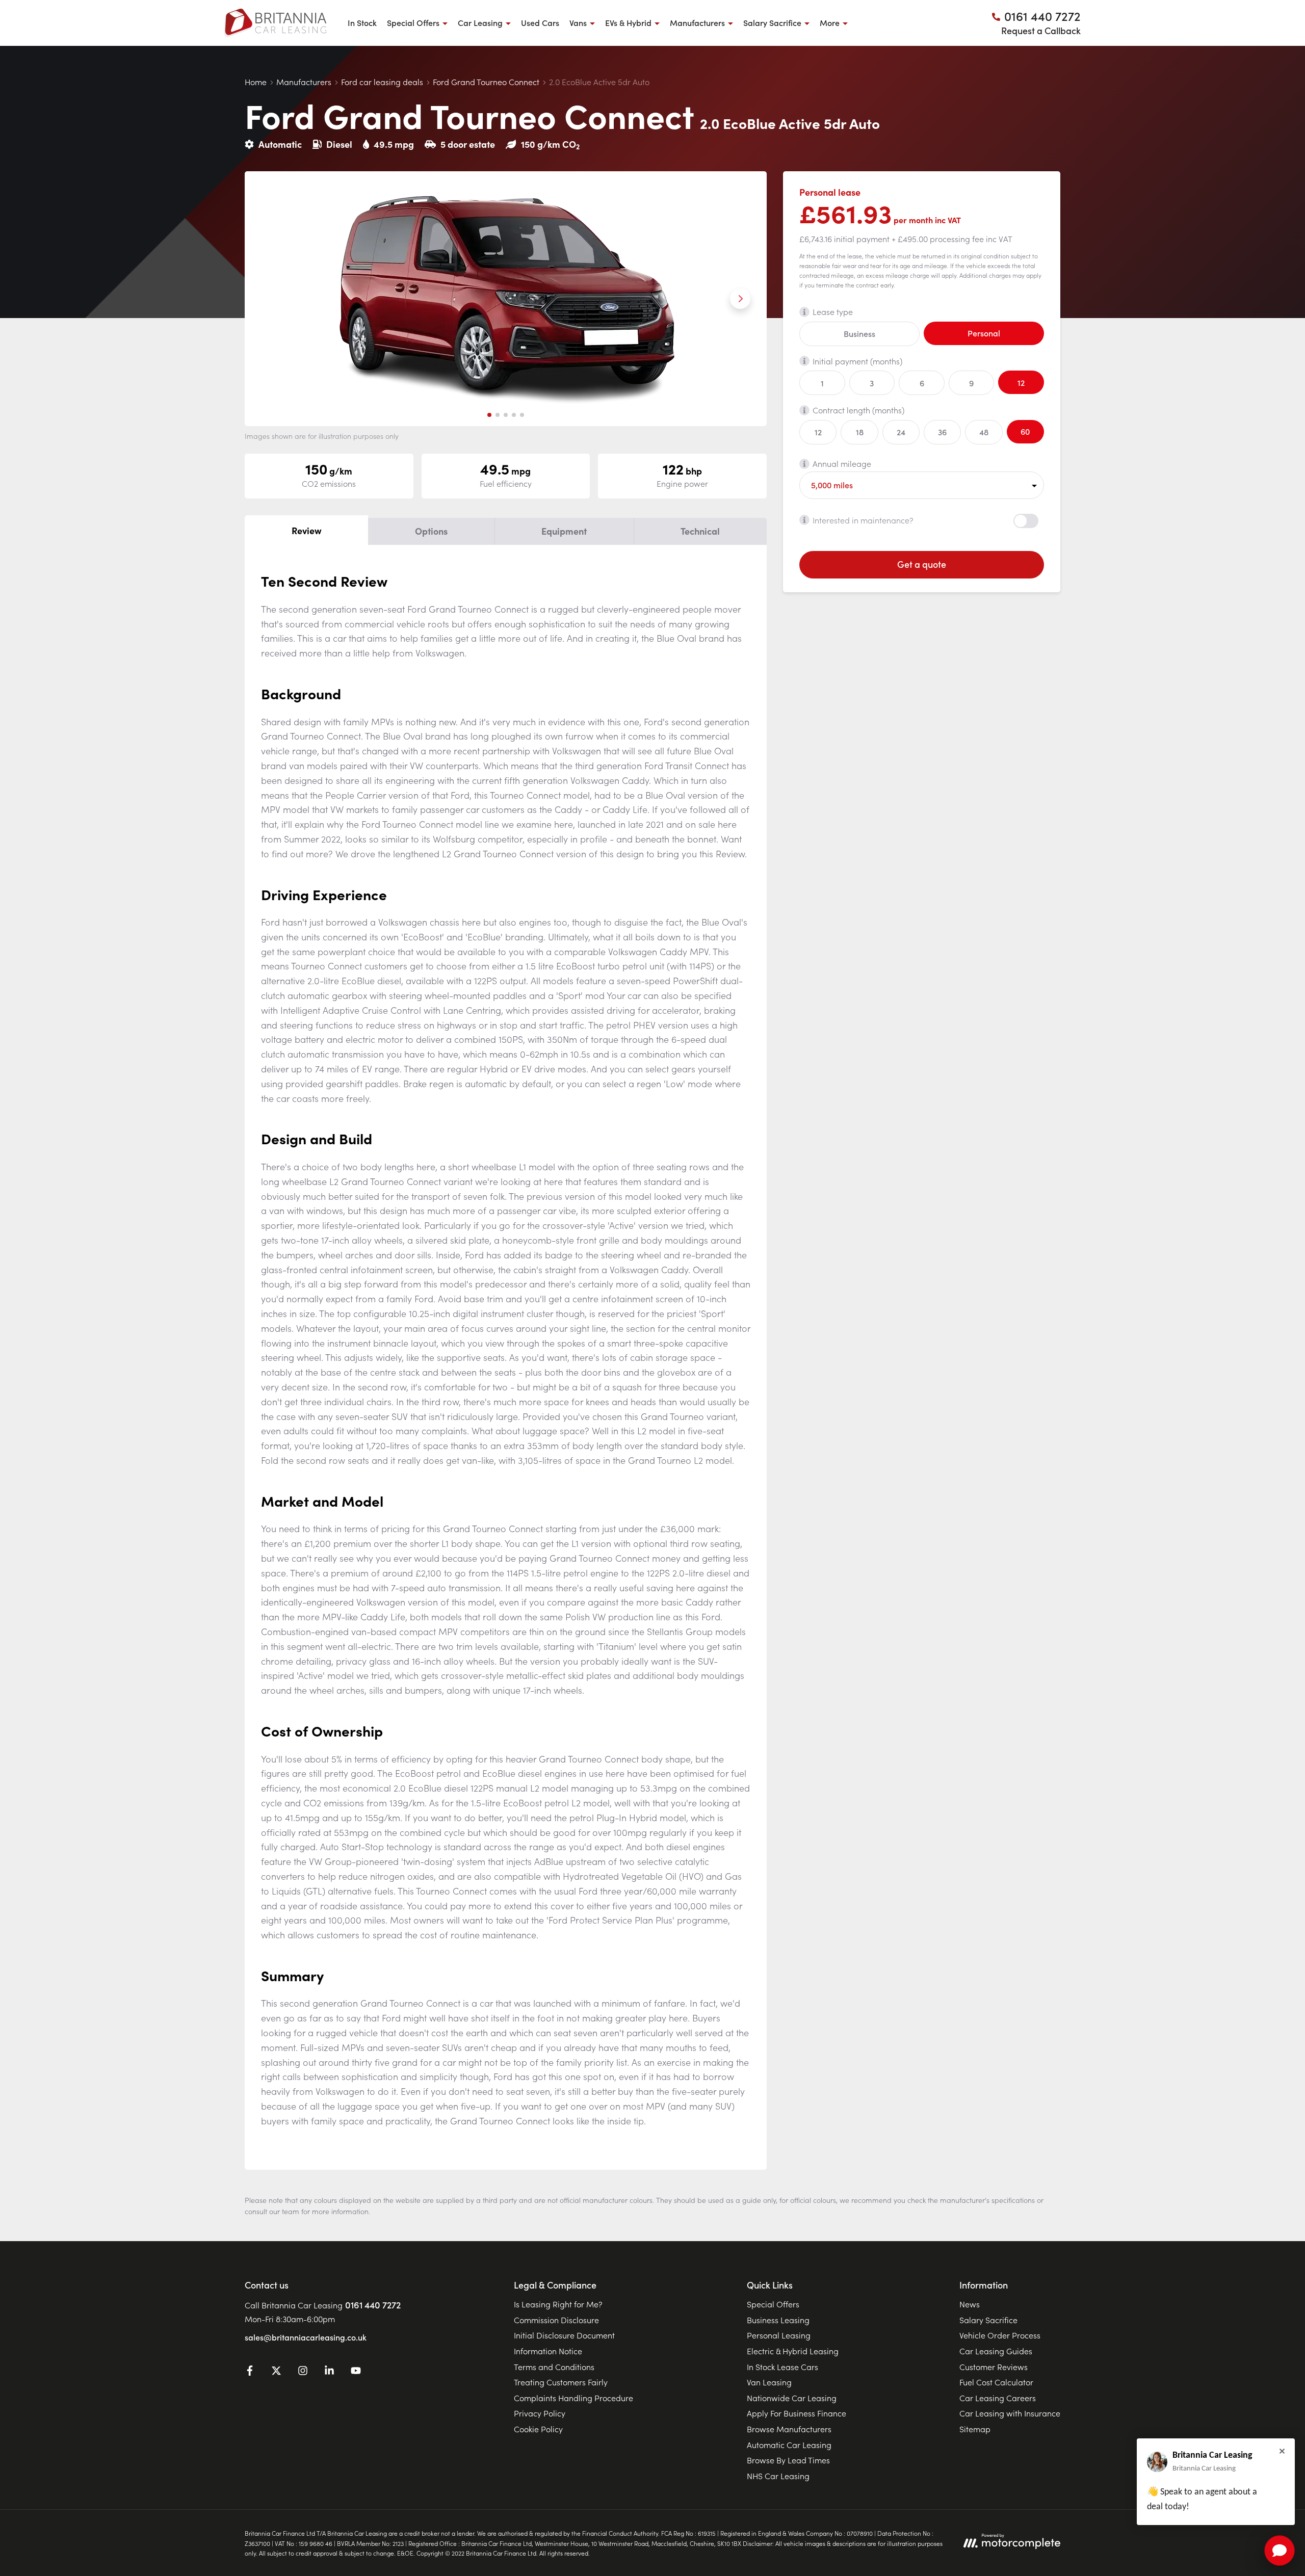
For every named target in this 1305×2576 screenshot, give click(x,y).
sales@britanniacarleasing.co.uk (306, 2337)
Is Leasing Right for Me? (558, 2304)
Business (859, 333)
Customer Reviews (994, 2367)
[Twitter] (276, 2372)
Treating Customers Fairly (561, 2382)
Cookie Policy (538, 2429)
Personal (984, 333)
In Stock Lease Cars (782, 2367)
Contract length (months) (858, 410)
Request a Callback (1041, 30)
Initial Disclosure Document (564, 2335)
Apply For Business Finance (797, 2413)
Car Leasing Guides (996, 2351)
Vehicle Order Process (1000, 2335)
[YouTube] (356, 2372)
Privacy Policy (540, 2413)
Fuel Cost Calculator (996, 2382)
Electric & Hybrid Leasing (793, 2351)
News (970, 2304)
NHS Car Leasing (778, 2476)
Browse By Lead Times (788, 2460)
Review (307, 530)
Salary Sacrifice (988, 2320)
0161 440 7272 (373, 2305)
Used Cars (540, 22)
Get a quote (922, 564)
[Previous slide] (271, 299)
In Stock (362, 22)
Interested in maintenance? (863, 519)
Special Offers (773, 2304)
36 (942, 432)
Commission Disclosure (556, 2320)
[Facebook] (250, 2372)
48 (984, 432)
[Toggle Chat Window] (1280, 2551)
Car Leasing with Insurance (1010, 2413)
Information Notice (548, 2351)
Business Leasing (778, 2320)
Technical (700, 531)
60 (1025, 431)
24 (901, 432)
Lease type (833, 311)
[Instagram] (303, 2372)
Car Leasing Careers (998, 2398)
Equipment (564, 531)
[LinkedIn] (329, 2372)
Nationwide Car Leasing (792, 2398)
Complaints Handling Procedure (573, 2398)
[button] (489, 415)
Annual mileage (842, 463)
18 (860, 432)
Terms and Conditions (554, 2367)
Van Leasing (769, 2382)
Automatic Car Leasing (789, 2444)
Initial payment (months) (857, 360)
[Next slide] (740, 299)
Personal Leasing (779, 2335)
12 (1021, 382)
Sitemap (975, 2429)
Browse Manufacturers (789, 2429)
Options (431, 531)
